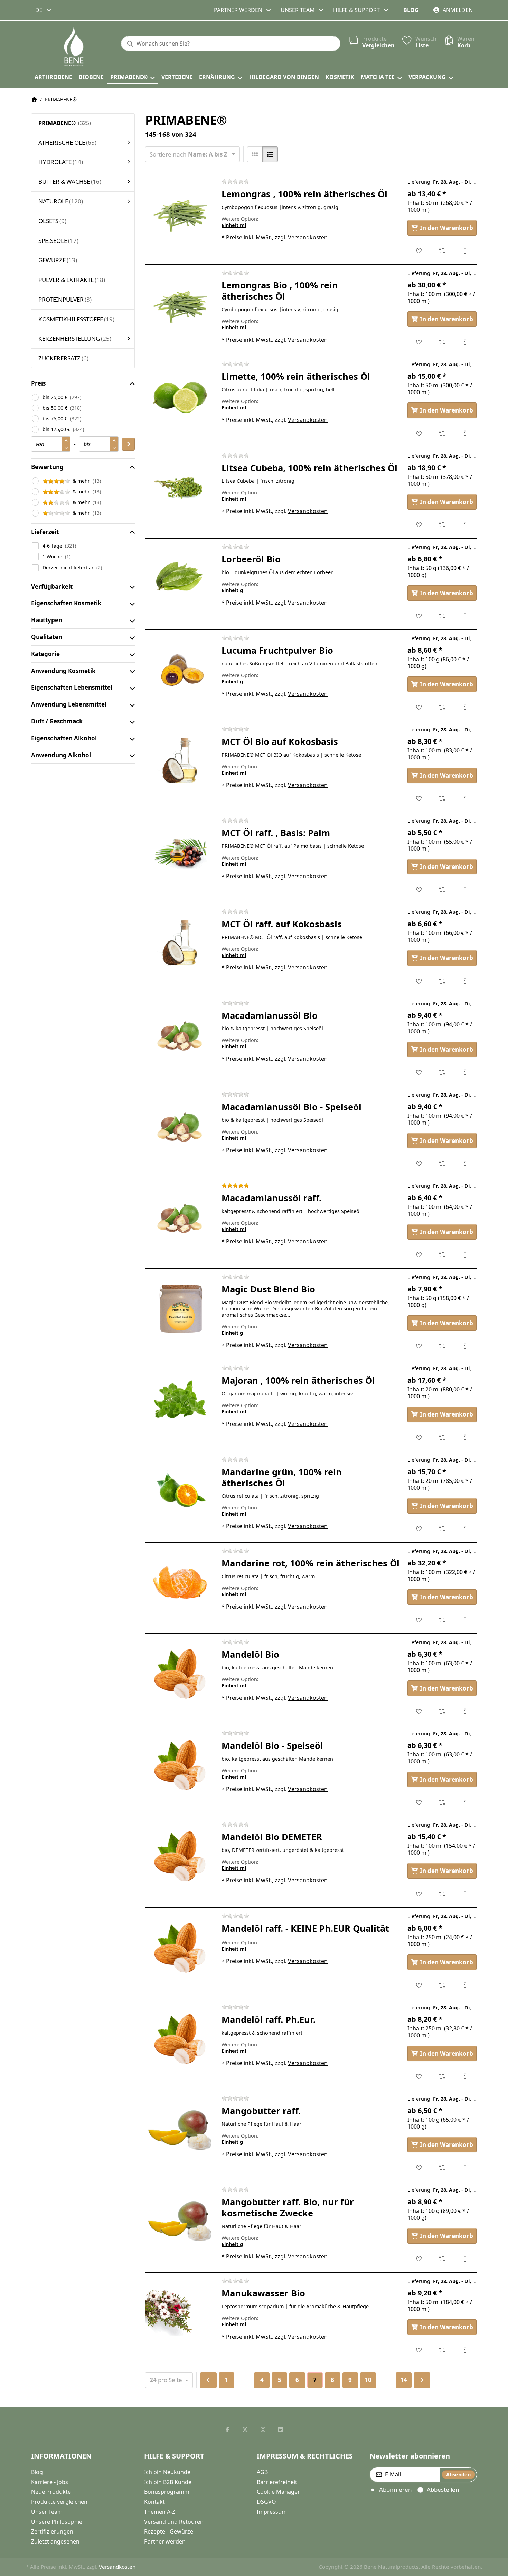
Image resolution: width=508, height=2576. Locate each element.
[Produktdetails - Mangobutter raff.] (465, 2168)
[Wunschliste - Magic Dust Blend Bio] (419, 1346)
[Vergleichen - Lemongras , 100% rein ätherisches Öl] (442, 251)
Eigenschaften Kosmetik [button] (66, 603)
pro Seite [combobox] (171, 2380)
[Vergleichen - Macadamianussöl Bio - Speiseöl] (442, 1164)
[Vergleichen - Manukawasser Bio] (442, 2350)
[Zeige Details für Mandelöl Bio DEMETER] (180, 1856)
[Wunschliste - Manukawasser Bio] (419, 2350)
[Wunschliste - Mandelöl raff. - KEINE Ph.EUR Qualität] (419, 1985)
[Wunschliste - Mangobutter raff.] (419, 2168)
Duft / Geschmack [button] (57, 721)
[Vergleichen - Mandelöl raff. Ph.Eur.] (442, 2076)
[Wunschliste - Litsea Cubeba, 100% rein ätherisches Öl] (419, 525)
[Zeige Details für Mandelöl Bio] (180, 1674)
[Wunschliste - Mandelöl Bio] (419, 1711)
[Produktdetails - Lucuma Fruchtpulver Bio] (465, 707)
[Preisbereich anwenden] (128, 444)
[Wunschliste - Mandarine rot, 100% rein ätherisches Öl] (419, 1620)
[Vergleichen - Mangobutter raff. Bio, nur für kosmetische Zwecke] (442, 2259)
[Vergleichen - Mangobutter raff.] (442, 2168)
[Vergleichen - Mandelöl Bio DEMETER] (442, 1894)
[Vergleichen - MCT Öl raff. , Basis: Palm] (442, 890)
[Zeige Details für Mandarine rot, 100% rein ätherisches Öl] (180, 1583)
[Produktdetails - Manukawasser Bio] (465, 2350)
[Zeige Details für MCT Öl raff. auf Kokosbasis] (180, 944)
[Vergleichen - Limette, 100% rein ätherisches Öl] (442, 434)
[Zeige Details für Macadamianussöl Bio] (180, 1035)
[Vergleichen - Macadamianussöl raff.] (442, 1255)
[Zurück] (208, 2380)
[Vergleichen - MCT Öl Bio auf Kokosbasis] (442, 798)
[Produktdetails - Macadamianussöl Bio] (465, 1072)
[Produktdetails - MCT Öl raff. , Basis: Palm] (465, 890)
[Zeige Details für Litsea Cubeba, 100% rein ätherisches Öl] (180, 487)
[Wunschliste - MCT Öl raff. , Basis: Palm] (419, 890)
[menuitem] (53, 77)
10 (368, 2380)
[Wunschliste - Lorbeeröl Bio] (419, 616)
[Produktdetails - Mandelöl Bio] (465, 1711)
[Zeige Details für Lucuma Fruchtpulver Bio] (180, 670)
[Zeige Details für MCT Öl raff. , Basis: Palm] (180, 852)
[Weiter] (422, 2380)
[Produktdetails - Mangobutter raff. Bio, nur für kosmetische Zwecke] (465, 2259)
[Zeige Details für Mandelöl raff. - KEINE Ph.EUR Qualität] (180, 1948)
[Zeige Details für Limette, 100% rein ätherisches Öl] (180, 396)
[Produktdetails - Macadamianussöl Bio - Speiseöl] (465, 1164)
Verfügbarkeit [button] (52, 586)
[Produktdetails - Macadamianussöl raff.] (465, 1255)
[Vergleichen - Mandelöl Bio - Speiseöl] (442, 1802)
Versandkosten (308, 237)
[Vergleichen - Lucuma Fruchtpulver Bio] (442, 707)
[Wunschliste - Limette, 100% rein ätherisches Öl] (419, 434)
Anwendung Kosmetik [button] (63, 671)
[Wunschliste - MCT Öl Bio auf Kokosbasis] (419, 798)
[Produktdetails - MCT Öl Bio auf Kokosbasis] (465, 798)
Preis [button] (38, 383)
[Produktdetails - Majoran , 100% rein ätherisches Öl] (465, 1438)
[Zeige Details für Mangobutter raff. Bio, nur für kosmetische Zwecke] (180, 2222)
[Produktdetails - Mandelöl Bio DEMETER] (465, 1894)
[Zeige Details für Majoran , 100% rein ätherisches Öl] (180, 1400)
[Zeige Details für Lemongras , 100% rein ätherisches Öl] (180, 214)
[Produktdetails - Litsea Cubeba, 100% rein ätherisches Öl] (465, 525)
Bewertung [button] (47, 467)
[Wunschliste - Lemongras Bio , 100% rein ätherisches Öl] (419, 342)
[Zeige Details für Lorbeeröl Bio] (180, 579)
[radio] (255, 154)
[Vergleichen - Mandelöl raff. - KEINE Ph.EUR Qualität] (442, 1985)
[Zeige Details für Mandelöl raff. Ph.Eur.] (180, 2039)
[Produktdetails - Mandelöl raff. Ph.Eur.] (465, 2076)
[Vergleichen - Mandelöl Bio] (442, 1711)
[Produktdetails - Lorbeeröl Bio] (465, 616)
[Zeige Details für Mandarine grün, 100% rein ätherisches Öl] (180, 1491)
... (244, 2380)
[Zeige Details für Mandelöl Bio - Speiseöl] (180, 1765)
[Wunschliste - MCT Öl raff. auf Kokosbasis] (419, 981)
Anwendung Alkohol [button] (61, 755)
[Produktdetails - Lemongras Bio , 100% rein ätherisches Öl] (465, 342)
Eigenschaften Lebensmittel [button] (72, 687)
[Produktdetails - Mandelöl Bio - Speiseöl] (465, 1802)
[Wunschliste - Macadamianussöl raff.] (419, 1255)
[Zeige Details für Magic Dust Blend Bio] (180, 1309)
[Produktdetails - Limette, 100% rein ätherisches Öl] (465, 434)
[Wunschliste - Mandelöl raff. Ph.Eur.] (419, 2076)
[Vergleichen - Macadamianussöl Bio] (442, 1072)
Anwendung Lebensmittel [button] (69, 704)
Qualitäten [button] (47, 637)
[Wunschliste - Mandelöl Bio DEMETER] (419, 1894)
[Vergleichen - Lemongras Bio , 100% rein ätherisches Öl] (442, 342)
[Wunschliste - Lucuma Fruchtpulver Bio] (419, 707)
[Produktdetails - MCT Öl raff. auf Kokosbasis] (465, 981)
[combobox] (44, 10)
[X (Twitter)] (245, 2430)
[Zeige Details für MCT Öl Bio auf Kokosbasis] (180, 761)
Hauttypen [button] (47, 620)
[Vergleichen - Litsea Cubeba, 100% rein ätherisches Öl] (442, 525)
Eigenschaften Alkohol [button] (64, 738)
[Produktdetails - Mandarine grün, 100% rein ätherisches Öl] (465, 1529)
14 (404, 2380)
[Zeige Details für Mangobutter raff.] (180, 2130)
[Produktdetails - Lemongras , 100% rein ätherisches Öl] (465, 251)
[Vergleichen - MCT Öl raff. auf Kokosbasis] (442, 981)
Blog (411, 10)
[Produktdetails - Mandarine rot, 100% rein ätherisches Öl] (465, 1620)
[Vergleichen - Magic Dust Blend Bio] (442, 1346)
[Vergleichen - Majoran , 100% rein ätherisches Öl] (442, 1438)
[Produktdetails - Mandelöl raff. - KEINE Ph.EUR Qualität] (465, 1985)
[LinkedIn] (281, 2430)
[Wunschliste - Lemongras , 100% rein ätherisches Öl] (419, 251)
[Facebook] (227, 2430)
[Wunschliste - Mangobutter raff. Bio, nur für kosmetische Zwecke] (419, 2259)
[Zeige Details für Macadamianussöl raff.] (180, 1218)
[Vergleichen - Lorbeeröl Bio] (442, 616)
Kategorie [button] (45, 654)
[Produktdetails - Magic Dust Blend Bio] (465, 1346)
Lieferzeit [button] (45, 532)
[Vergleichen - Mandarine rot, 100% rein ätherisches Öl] (442, 1620)
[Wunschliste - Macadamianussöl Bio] (419, 1072)
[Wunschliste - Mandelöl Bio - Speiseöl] (419, 1802)
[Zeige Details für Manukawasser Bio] (180, 2313)
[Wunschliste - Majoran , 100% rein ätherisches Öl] (419, 1438)
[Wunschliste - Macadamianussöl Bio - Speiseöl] (419, 1164)
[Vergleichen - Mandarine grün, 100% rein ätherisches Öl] (442, 1529)
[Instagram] (263, 2430)
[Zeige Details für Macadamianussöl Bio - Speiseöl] (180, 1126)
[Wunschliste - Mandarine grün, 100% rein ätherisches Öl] (419, 1529)
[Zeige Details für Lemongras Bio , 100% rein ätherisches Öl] (180, 305)
